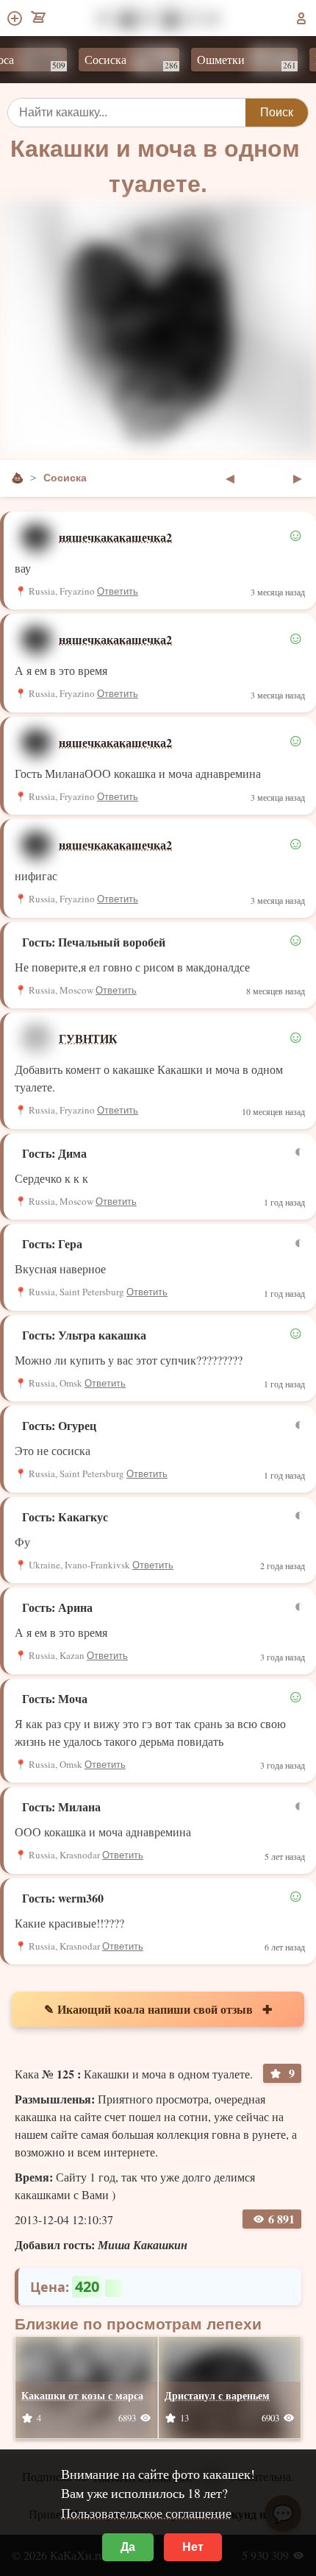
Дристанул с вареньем (217, 2395)
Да (128, 2547)
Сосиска (118, 61)
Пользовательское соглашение (146, 2513)
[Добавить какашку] (16, 18)
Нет (193, 2547)
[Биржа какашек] (39, 18)
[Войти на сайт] (301, 18)
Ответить (118, 591)
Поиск (277, 112)
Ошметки (233, 61)
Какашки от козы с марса (82, 2395)
